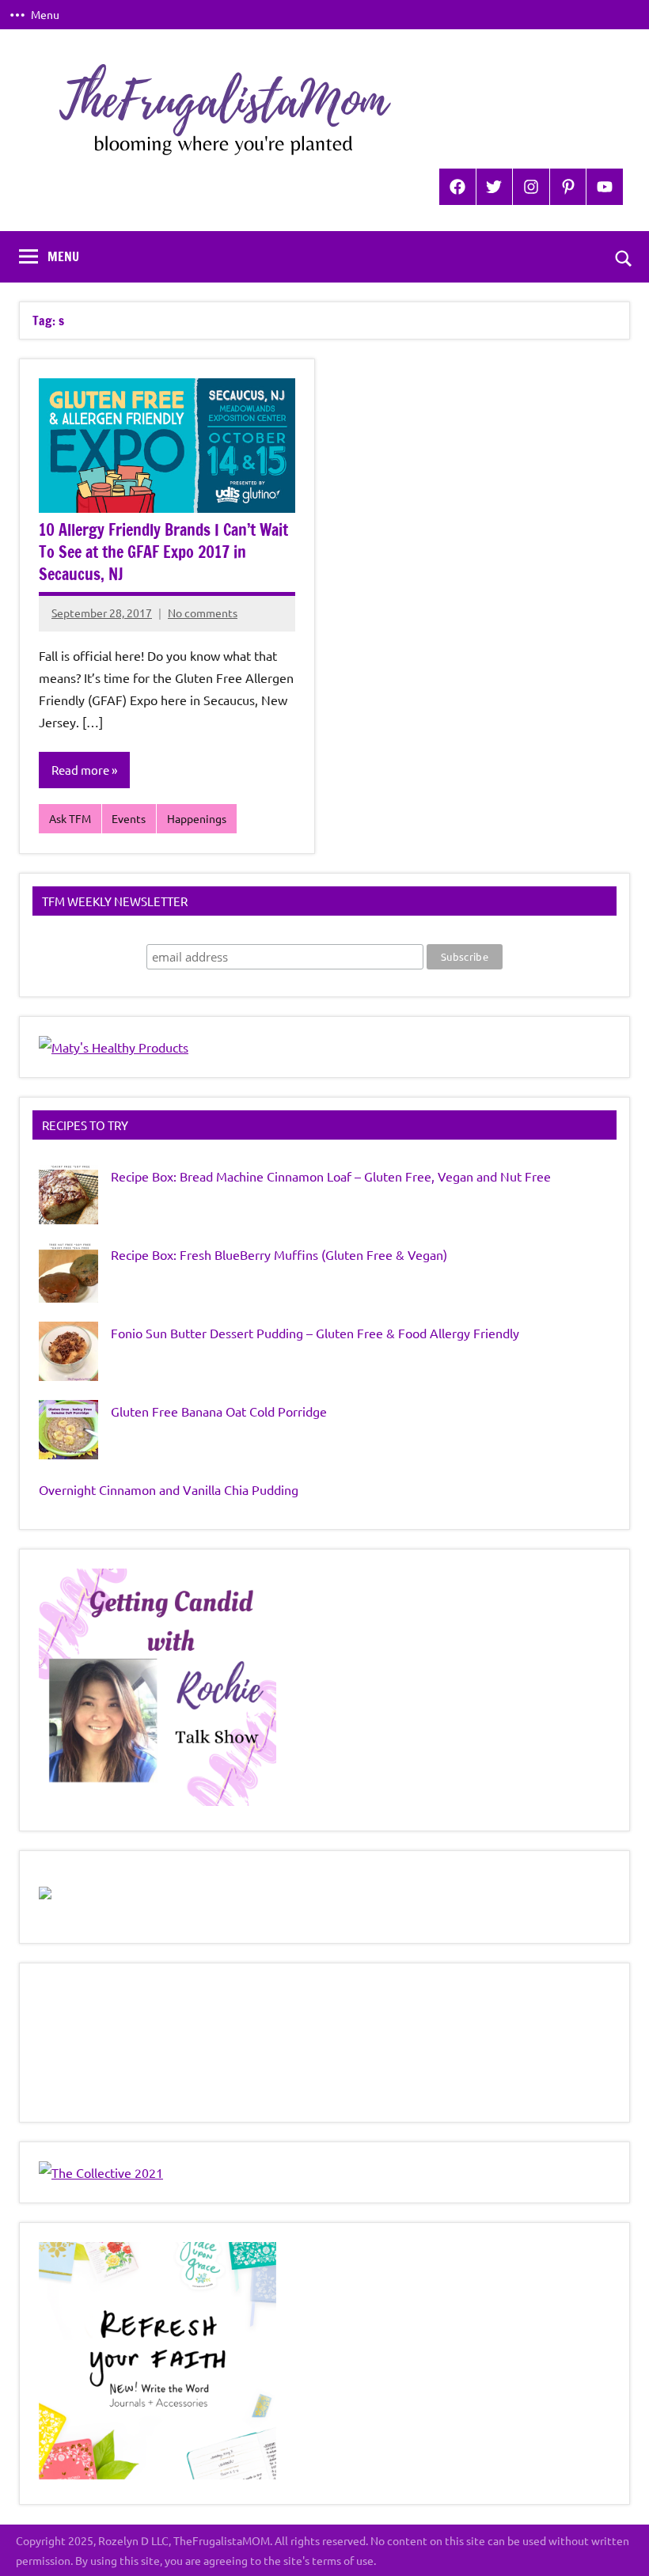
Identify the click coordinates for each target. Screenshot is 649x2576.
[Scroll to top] (617, 2544)
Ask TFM (70, 818)
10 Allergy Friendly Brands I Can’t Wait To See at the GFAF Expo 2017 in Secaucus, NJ (163, 552)
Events (129, 818)
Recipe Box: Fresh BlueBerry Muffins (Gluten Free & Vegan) (279, 1254)
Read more (80, 770)
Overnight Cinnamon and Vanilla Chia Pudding (169, 1489)
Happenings (197, 818)
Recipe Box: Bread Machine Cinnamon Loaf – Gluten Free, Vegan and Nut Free (331, 1176)
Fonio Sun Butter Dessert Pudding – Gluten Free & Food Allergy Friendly (315, 1333)
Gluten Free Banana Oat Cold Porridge (219, 1411)
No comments (203, 613)
